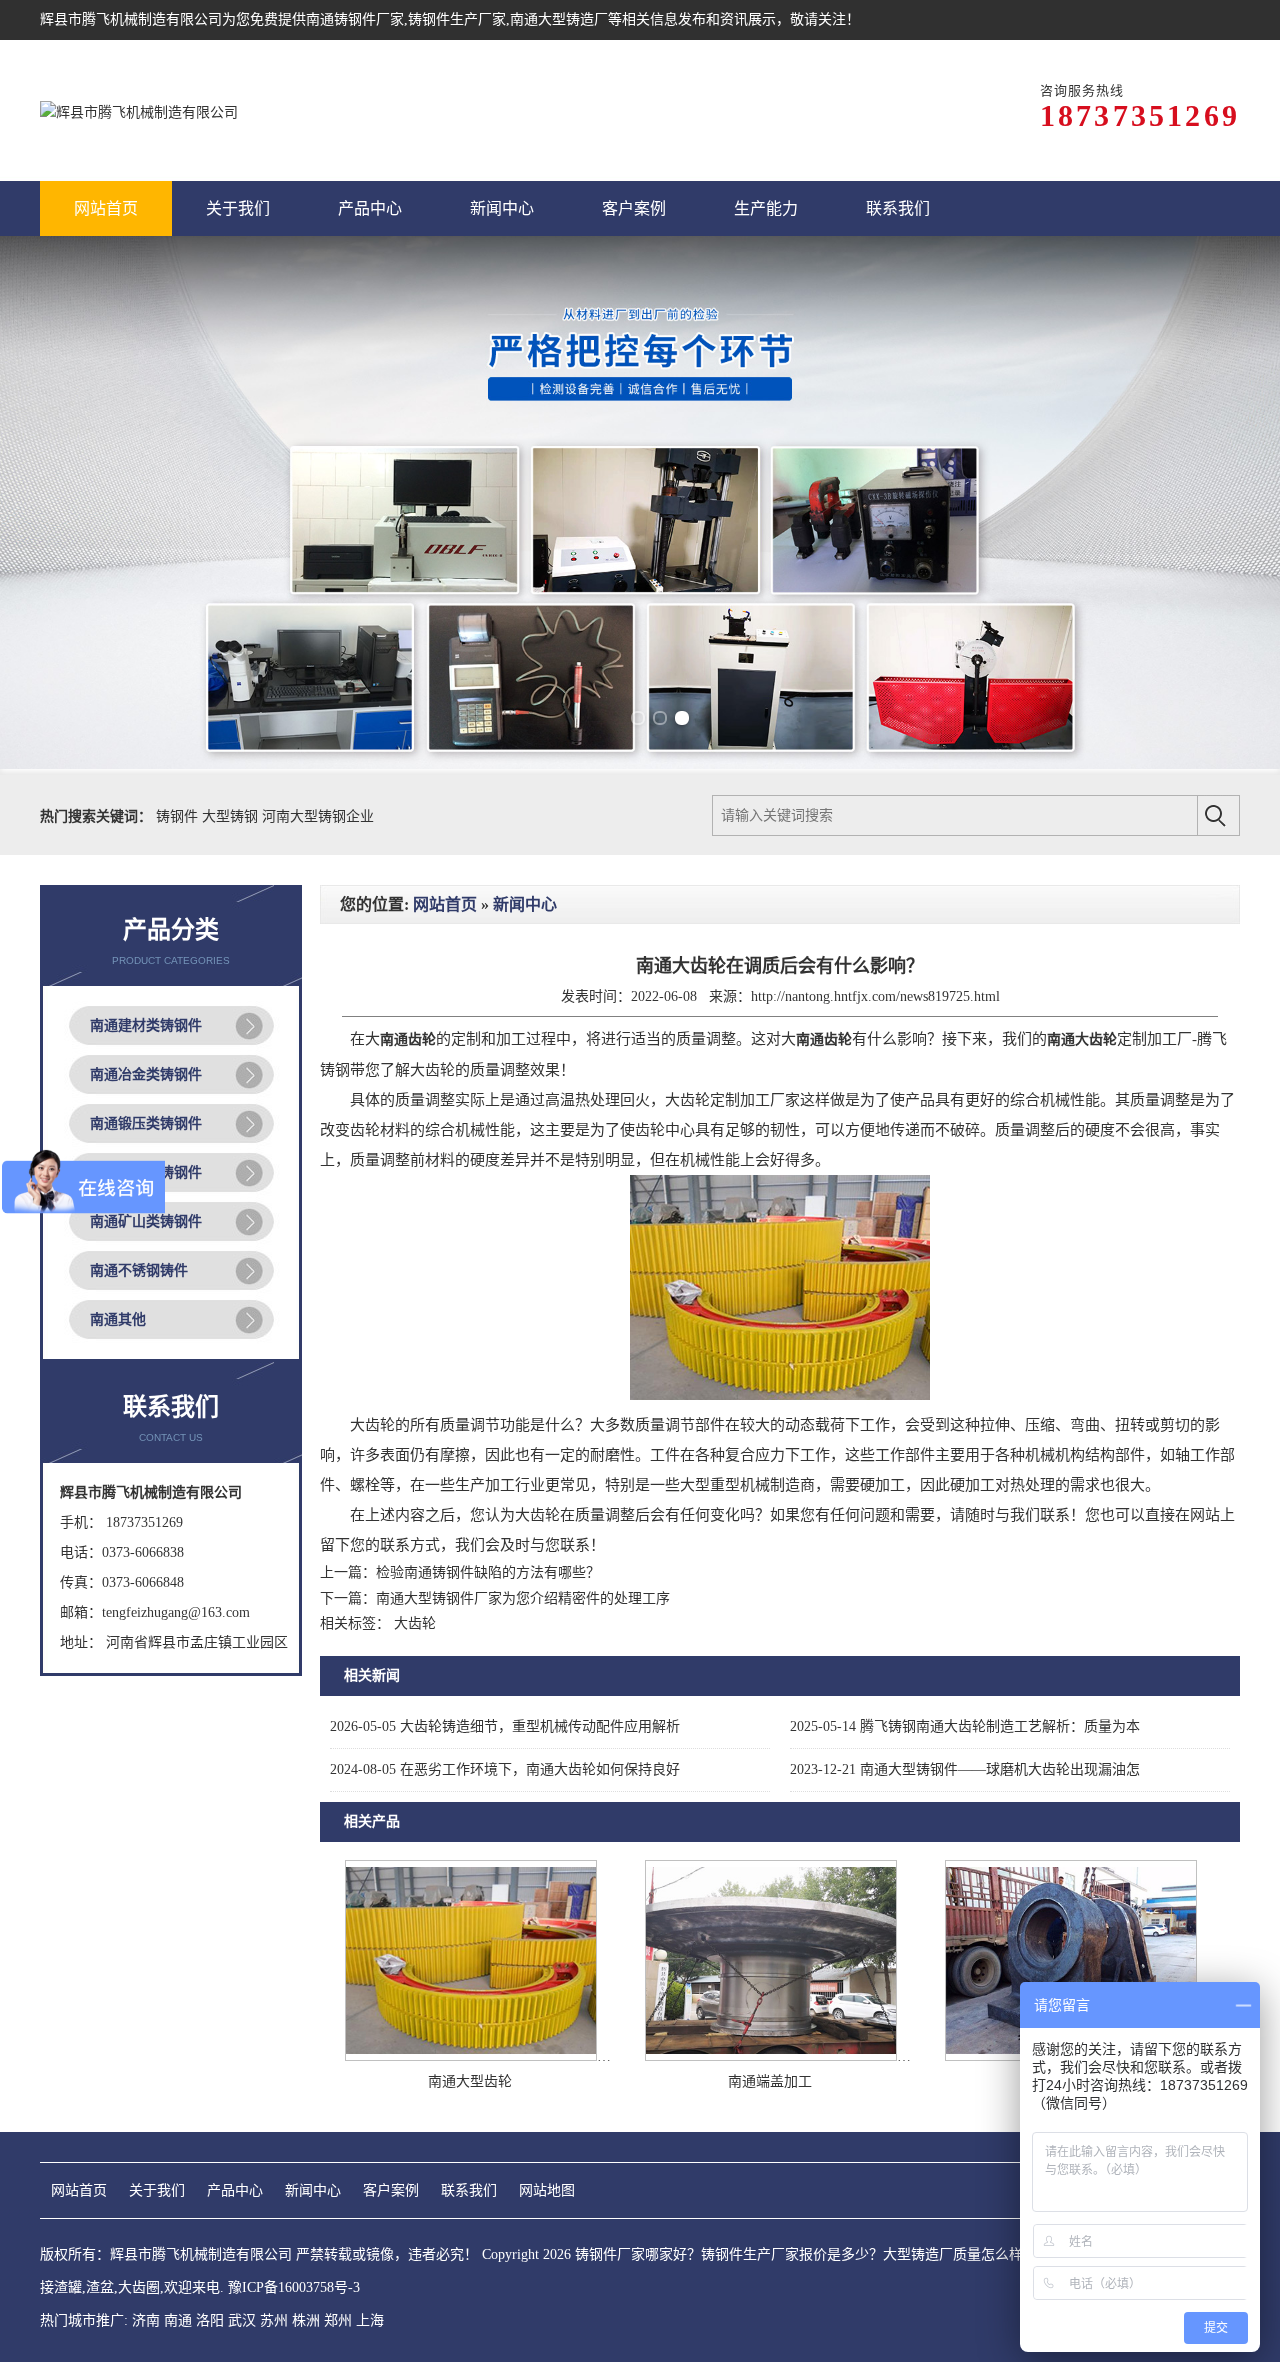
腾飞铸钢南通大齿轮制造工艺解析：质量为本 (965, 1726)
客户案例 (391, 2190)
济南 (146, 2320)
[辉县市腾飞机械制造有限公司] (139, 110)
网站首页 (445, 904)
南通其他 (118, 1319)
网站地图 (547, 2190)
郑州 (338, 2320)
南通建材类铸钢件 (146, 1025)
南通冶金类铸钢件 (146, 1074)
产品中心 (235, 2190)
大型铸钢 (232, 816)
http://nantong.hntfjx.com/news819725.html (875, 996)
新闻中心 (525, 904)
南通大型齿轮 (470, 2081)
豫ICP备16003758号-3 (294, 2287)
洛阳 (210, 2320)
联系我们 (469, 2190)
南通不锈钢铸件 (139, 1270)
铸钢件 (179, 816)
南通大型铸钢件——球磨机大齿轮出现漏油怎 (965, 1769)
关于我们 (157, 2190)
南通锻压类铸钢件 (146, 1123)
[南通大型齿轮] (471, 2056)
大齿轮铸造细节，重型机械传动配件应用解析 (505, 1726)
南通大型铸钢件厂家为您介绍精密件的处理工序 (523, 1598)
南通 (178, 2320)
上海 (370, 2320)
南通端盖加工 (770, 2081)
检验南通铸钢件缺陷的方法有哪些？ (488, 1572)
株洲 (306, 2320)
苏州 (274, 2320)
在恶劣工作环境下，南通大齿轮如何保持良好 (505, 1769)
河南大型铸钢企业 (318, 816)
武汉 (242, 2320)
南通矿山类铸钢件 (146, 1221)
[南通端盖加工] (771, 2056)
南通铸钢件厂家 (355, 19)
